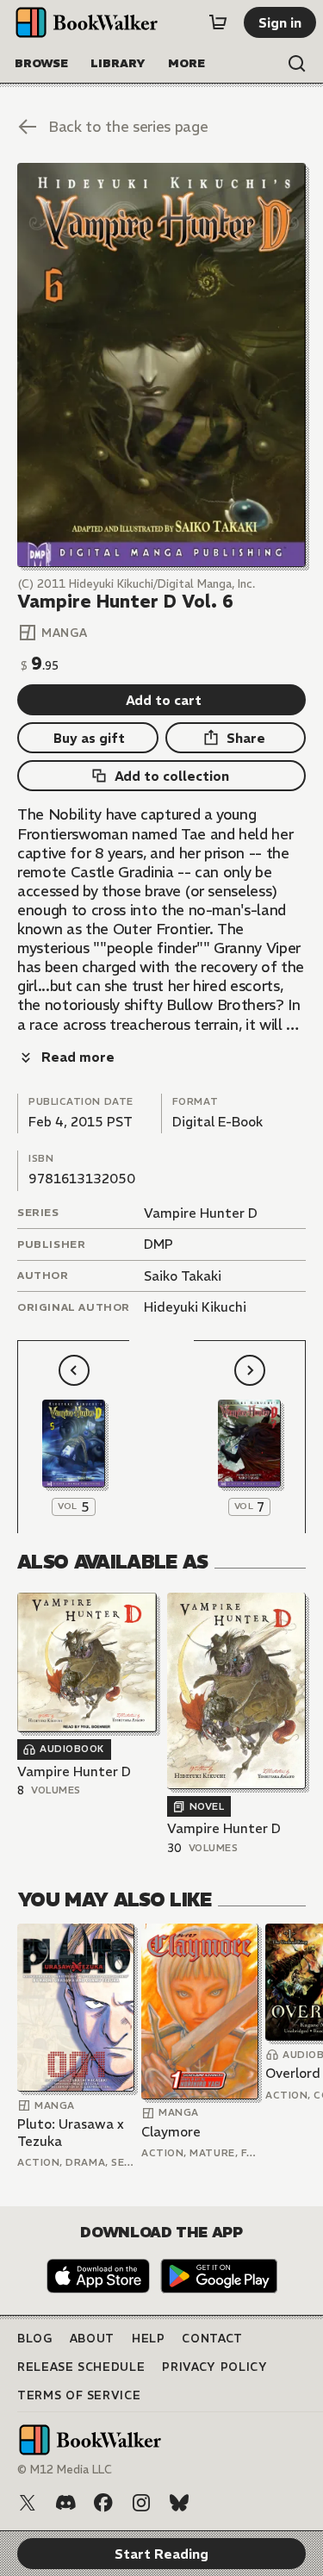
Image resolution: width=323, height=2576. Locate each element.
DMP (158, 1244)
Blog (35, 2339)
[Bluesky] (179, 2503)
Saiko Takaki (183, 1276)
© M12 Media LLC (65, 2470)
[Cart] (218, 22)
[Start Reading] (161, 365)
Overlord (293, 2073)
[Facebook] (103, 2503)
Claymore (171, 2132)
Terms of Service (79, 2395)
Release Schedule (81, 2367)
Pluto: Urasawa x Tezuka (71, 2133)
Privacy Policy (214, 2367)
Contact (212, 2339)
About (92, 2339)
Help (149, 2339)
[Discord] (65, 2503)
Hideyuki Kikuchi (195, 1307)
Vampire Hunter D (201, 1213)
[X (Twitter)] (28, 2503)
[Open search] (297, 64)
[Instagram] (141, 2503)
